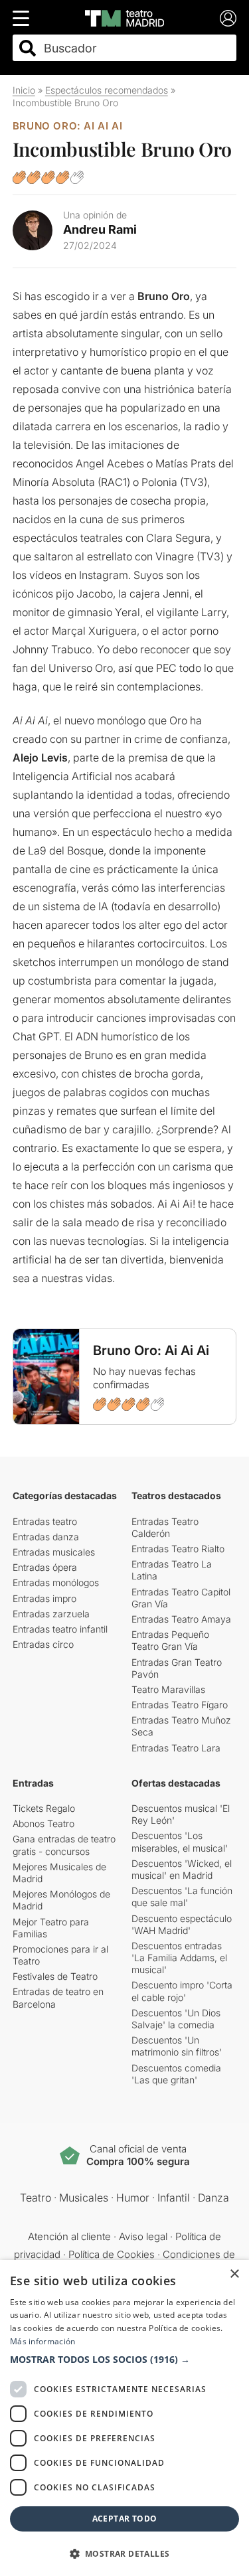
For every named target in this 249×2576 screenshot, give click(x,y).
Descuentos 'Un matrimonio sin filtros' (177, 2046)
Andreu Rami (100, 229)
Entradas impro (44, 1598)
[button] (124, 2360)
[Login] (228, 18)
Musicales (84, 2198)
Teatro (36, 2198)
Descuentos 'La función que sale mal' (182, 1896)
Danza (213, 2198)
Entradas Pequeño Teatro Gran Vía (170, 1640)
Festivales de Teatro (55, 1976)
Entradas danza (46, 1537)
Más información (43, 2341)
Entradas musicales (54, 1552)
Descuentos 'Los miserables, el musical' (180, 1841)
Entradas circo (43, 1644)
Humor (133, 2198)
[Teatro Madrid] (124, 18)
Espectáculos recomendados (107, 90)
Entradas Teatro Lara (176, 1748)
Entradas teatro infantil (60, 1629)
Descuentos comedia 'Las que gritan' (176, 2074)
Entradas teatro (45, 1521)
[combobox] (136, 48)
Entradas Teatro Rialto (178, 1549)
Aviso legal (143, 2236)
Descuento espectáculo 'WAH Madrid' (182, 1924)
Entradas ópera (45, 1567)
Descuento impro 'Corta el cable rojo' (182, 1991)
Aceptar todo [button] (125, 2519)
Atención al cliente (69, 2236)
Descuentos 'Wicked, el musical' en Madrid (182, 1869)
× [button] (234, 2274)
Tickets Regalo (44, 1808)
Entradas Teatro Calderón (165, 1527)
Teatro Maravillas (168, 1689)
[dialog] (124, 2418)
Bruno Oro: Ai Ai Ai (67, 126)
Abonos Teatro (43, 1823)
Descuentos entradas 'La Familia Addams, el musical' (179, 1958)
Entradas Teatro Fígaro (180, 1705)
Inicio (24, 90)
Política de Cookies (112, 2254)
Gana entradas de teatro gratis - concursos (64, 1845)
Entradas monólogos (56, 1582)
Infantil (174, 2198)
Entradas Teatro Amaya (181, 1619)
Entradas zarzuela (51, 1614)
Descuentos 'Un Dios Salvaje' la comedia (176, 2019)
